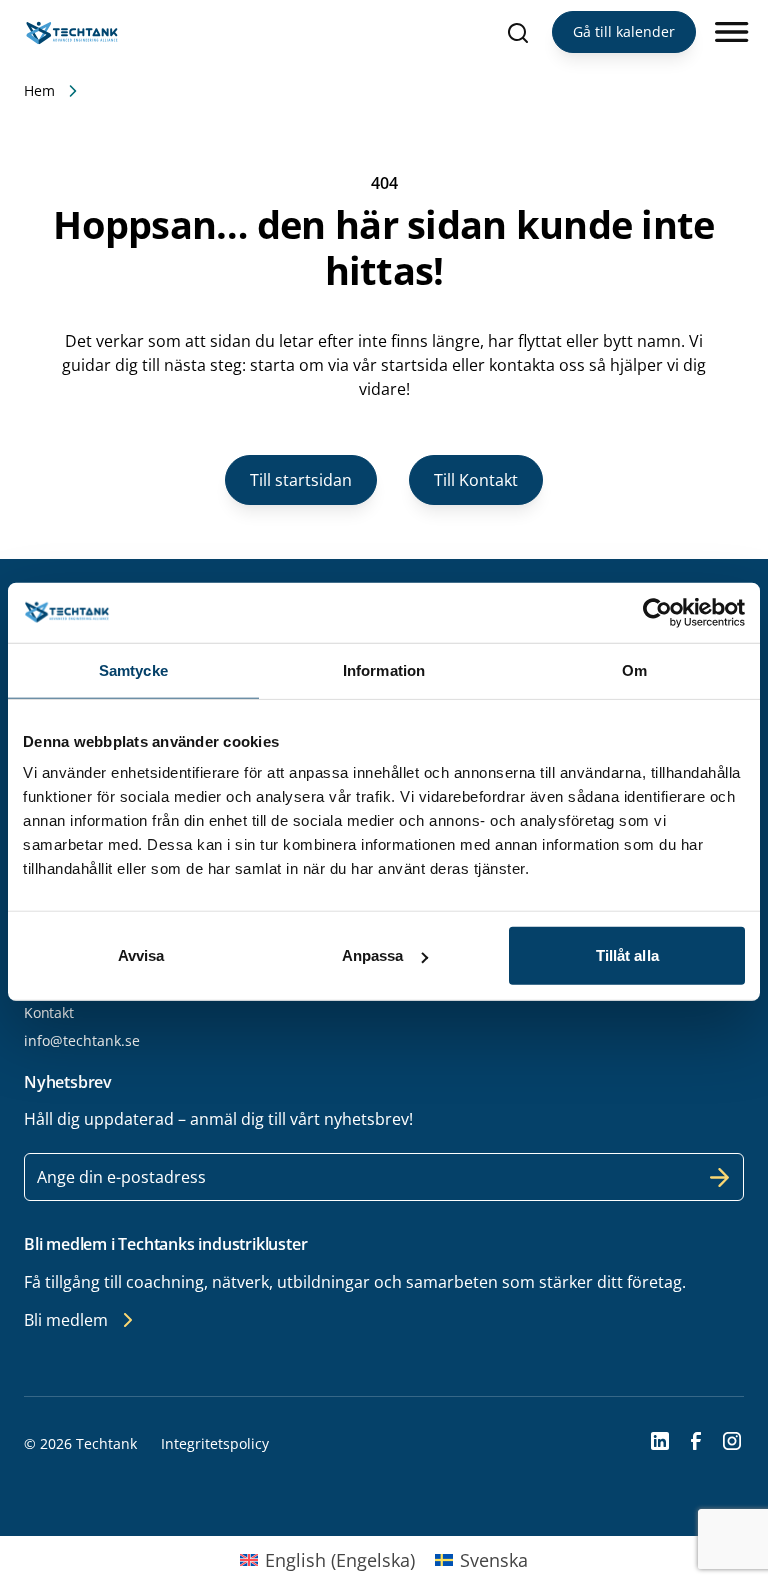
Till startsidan (301, 480)
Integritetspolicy (215, 1443)
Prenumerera (720, 1177)
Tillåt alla (627, 955)
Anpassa (373, 955)
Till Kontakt (476, 480)
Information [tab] (384, 669)
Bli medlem (66, 1320)
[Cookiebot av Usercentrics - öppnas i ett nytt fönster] (657, 612)
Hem (39, 90)
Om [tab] (634, 669)
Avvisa (141, 955)
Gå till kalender (624, 31)
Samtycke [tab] (133, 669)
